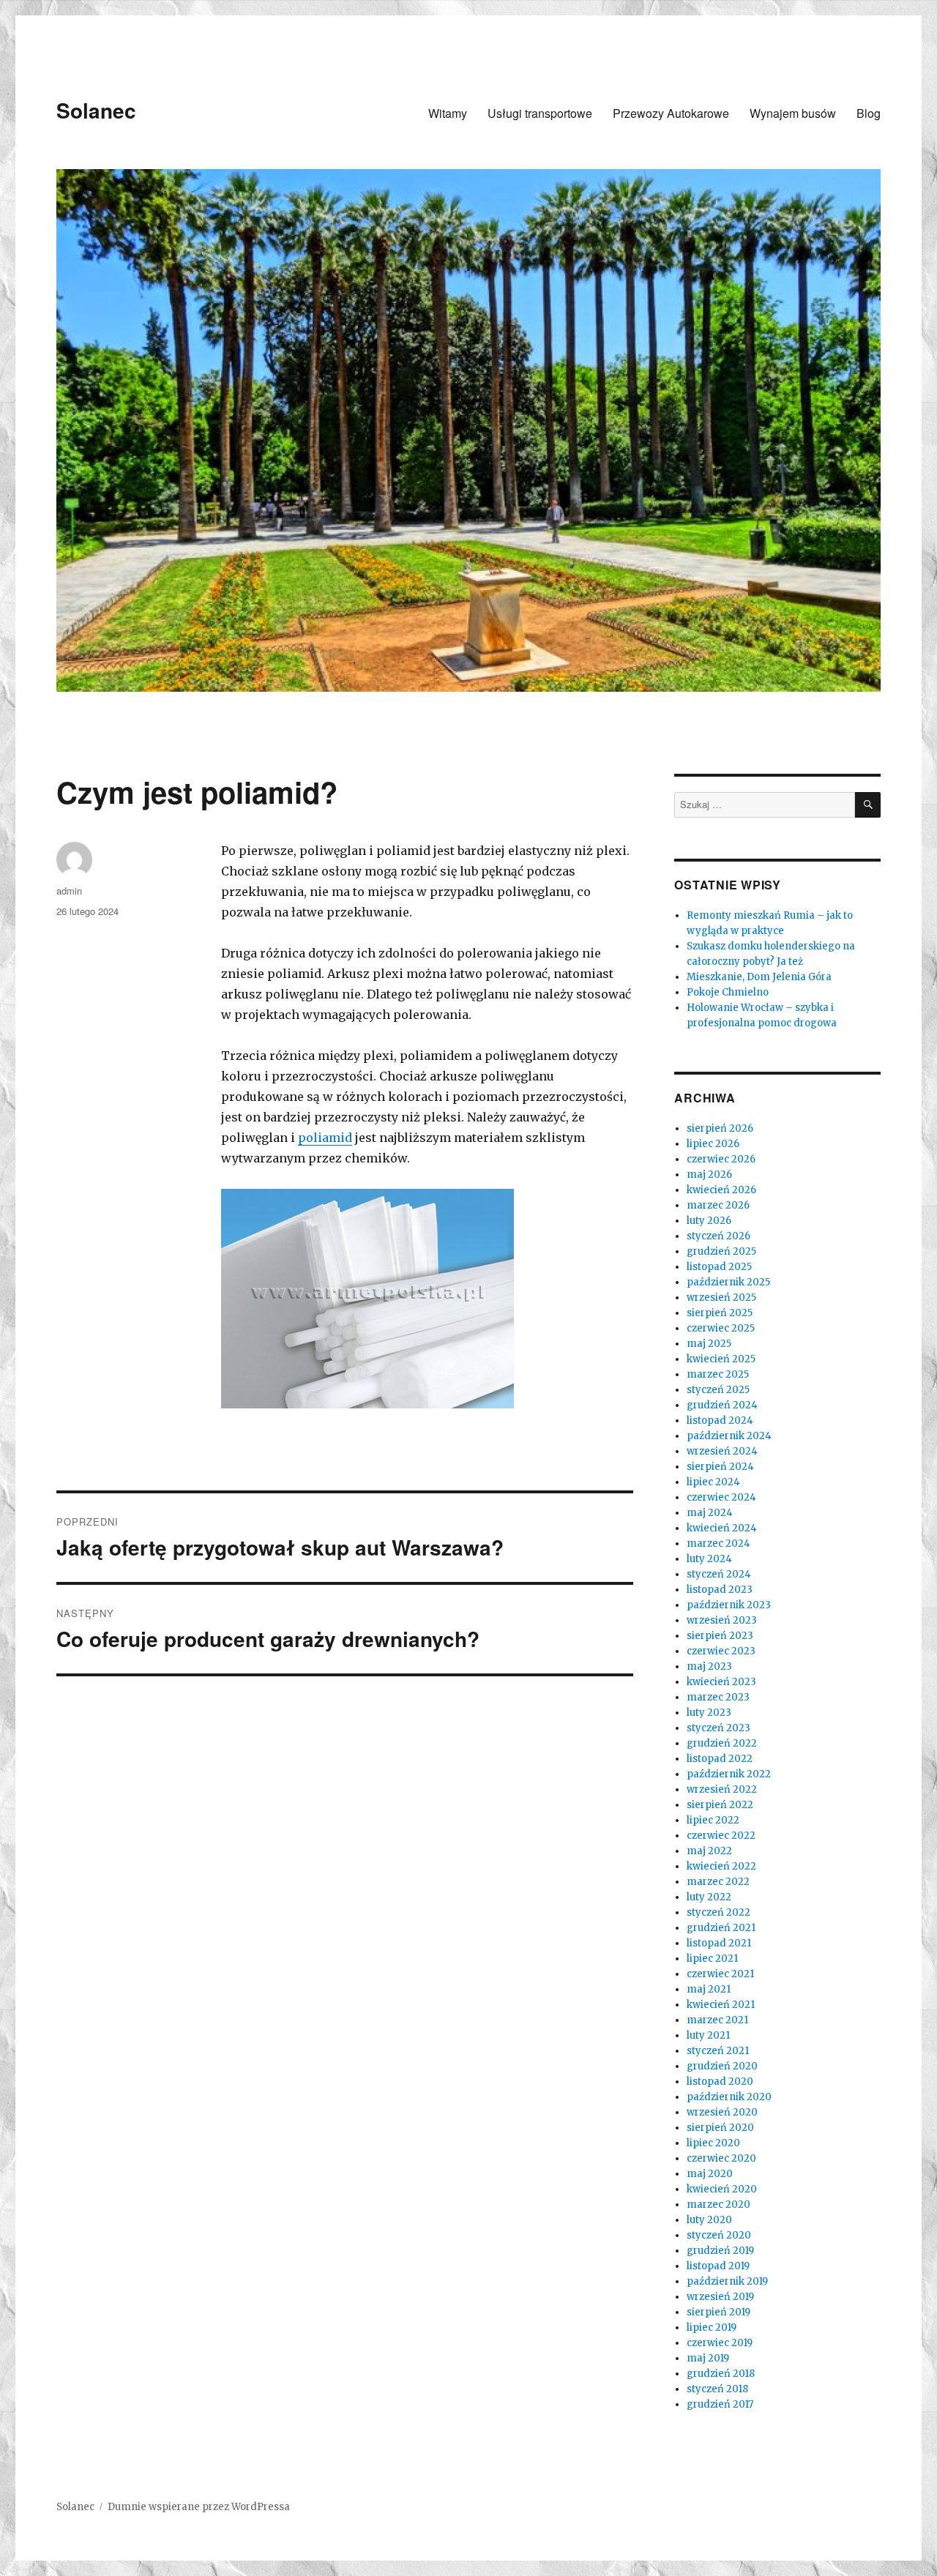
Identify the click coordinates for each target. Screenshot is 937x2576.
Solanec (96, 110)
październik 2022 (729, 1774)
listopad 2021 (719, 1943)
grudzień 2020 (722, 2066)
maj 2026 (709, 1175)
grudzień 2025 (721, 1251)
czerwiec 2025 (721, 1328)
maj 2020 (710, 2174)
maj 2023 (709, 1666)
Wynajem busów (793, 113)
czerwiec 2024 (721, 1497)
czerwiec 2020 (721, 2158)
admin (69, 891)
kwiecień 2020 (722, 2189)
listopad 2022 (720, 1759)
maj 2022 (709, 1851)
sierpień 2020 (720, 2128)
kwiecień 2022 (721, 1866)
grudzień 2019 (720, 2251)
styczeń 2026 (718, 1236)
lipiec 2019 (712, 2327)
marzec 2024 (718, 1543)
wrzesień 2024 (722, 1451)
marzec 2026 (718, 1205)
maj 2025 (709, 1344)
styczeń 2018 (717, 2389)
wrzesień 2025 (721, 1298)
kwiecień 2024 (722, 1528)
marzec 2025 (718, 1374)
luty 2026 (709, 1221)
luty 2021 (708, 2035)
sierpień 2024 (720, 1467)
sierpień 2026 (720, 1128)
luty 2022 (709, 1897)
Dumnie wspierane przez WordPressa (199, 2507)
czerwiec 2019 (720, 2343)
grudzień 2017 (720, 2404)
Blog (869, 113)
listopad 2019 (718, 2266)
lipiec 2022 (713, 1820)
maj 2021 (709, 1989)
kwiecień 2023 (721, 1682)
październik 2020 (729, 2097)
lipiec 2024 (713, 1482)
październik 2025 (728, 1282)
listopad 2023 (720, 1590)
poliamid (325, 1138)
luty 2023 (709, 1713)
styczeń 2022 (718, 1912)
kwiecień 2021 (721, 2005)
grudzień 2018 (721, 2374)
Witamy (448, 113)
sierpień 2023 (720, 1636)
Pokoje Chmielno (728, 992)
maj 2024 (710, 1513)
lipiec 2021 (712, 1959)
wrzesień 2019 (720, 2297)
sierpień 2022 (720, 1805)
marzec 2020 (718, 2204)
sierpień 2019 (718, 2312)
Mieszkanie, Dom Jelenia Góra (759, 977)
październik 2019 (727, 2281)
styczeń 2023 (718, 1728)
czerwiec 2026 (721, 1159)
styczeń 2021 (718, 2051)
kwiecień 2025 (721, 1359)
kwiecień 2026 (721, 1190)
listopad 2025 (719, 1267)
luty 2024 (709, 1559)
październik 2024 (729, 1436)
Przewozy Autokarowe (671, 113)
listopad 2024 (720, 1420)
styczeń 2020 (719, 2235)
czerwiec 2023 (721, 1651)
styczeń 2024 (719, 1574)
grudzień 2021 (721, 1928)
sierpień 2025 (720, 1313)
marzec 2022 (718, 1882)
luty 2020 (709, 2220)
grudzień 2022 (722, 1743)
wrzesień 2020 (722, 2112)
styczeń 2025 (718, 1390)
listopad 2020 (720, 2082)
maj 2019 (708, 2358)
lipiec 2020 (713, 2143)
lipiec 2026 (713, 1144)
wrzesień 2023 (722, 1620)
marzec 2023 (718, 1697)
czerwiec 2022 (721, 1836)
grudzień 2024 (722, 1405)
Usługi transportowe (540, 113)
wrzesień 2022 (722, 1789)
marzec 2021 (717, 2020)
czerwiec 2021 (720, 1974)
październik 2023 (729, 1605)
